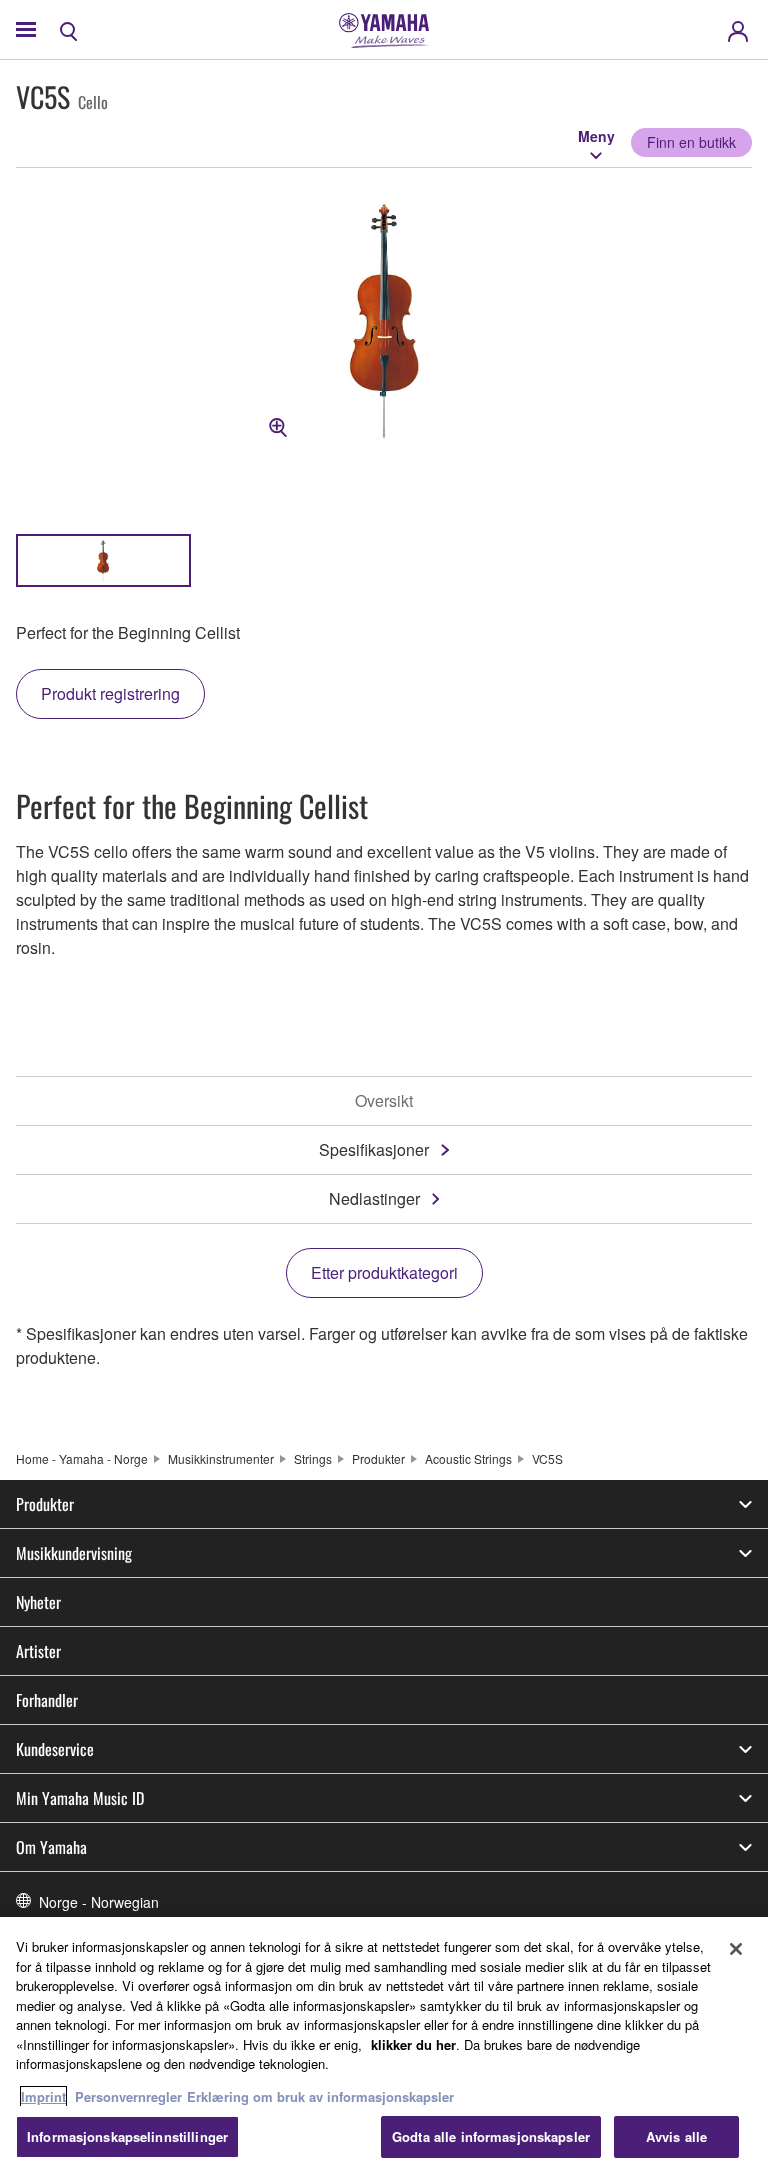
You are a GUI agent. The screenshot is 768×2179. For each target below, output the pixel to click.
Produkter (378, 1458)
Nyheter (38, 1602)
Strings (313, 1458)
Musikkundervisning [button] (74, 1553)
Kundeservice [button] (55, 1749)
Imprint (43, 2096)
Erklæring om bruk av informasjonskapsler (320, 2096)
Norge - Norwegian (99, 1902)
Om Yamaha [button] (51, 1847)
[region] (384, 2048)
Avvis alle (676, 2136)
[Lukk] (736, 1949)
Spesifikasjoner (374, 1149)
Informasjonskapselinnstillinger (127, 2136)
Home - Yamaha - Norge (82, 1458)
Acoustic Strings (468, 1458)
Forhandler (47, 1700)
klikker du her (413, 2044)
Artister (38, 1651)
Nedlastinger (374, 1198)
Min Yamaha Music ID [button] (80, 1798)
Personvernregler (128, 2096)
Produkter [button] (45, 1504)
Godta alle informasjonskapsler (491, 2136)
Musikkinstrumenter (221, 1458)
